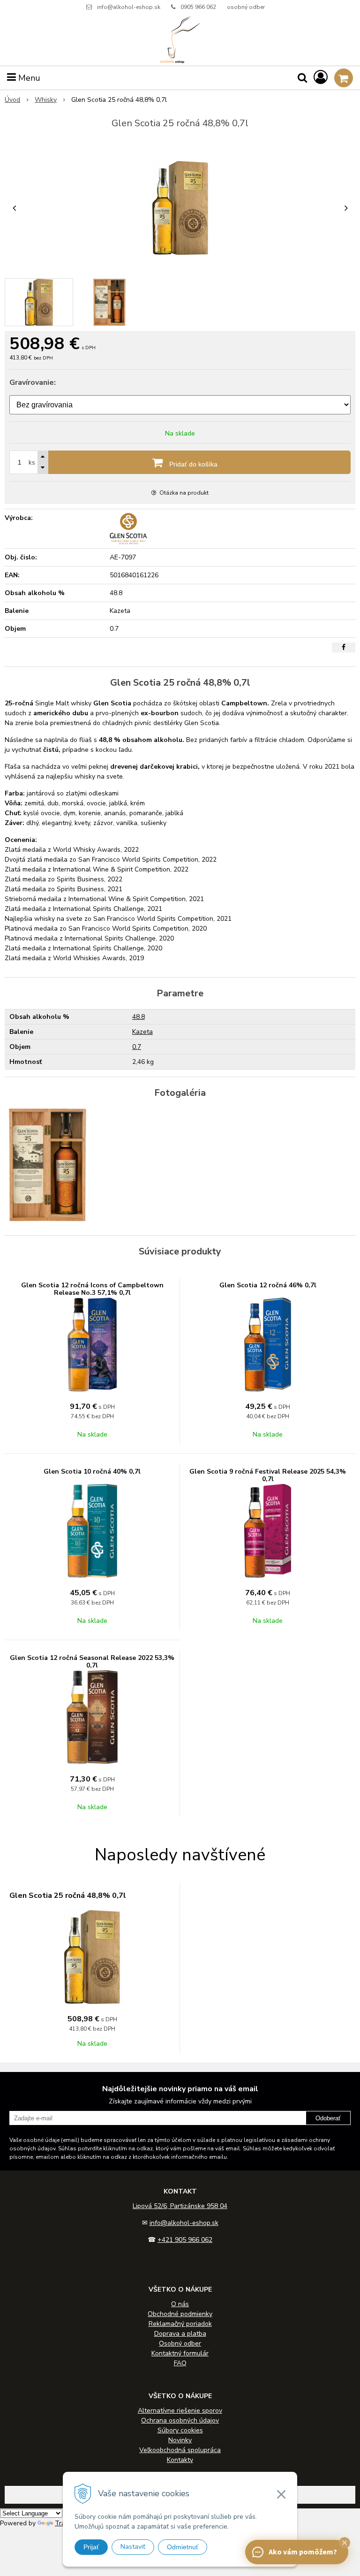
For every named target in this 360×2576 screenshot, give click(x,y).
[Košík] (344, 78)
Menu (28, 78)
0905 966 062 (198, 7)
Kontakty (180, 2460)
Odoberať (328, 2118)
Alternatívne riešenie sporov (180, 2411)
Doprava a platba (180, 2334)
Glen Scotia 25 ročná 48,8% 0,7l (68, 1896)
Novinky (180, 2440)
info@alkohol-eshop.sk (129, 7)
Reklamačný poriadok (180, 2324)
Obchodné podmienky (180, 2314)
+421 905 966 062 (185, 2240)
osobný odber (246, 7)
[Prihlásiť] (321, 78)
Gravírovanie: (33, 382)
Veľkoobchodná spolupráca (180, 2450)
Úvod (12, 100)
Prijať (91, 2547)
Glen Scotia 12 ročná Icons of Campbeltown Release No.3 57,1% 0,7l (92, 1289)
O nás (180, 2304)
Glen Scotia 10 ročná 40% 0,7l (92, 1471)
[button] (345, 2543)
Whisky (46, 100)
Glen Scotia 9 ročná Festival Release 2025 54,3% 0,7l (268, 1475)
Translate (69, 2523)
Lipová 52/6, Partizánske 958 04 (180, 2206)
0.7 (137, 1047)
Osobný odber (180, 2343)
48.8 (139, 1017)
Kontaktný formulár (180, 2353)
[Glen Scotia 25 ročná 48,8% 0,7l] (180, 208)
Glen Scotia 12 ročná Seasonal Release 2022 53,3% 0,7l (92, 1662)
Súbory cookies (180, 2430)
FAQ (180, 2363)
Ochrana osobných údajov (180, 2420)
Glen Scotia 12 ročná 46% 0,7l (268, 1285)
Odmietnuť (183, 2547)
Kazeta (142, 1032)
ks (32, 462)
